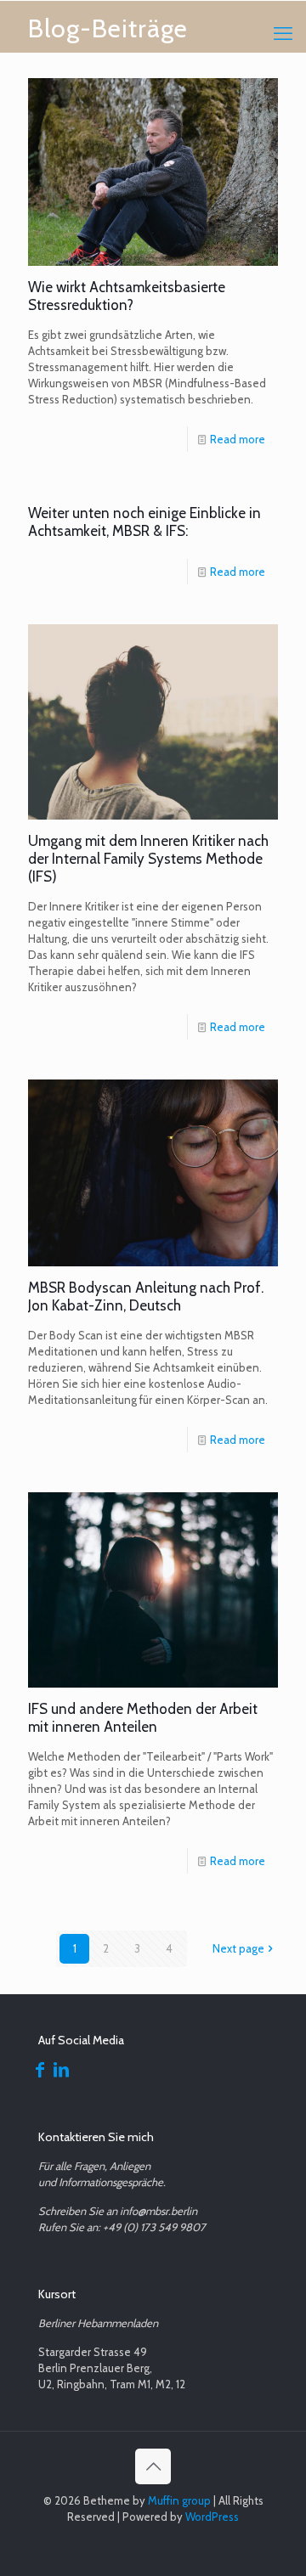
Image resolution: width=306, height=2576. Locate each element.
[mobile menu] (283, 34)
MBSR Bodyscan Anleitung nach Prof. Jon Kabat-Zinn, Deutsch (146, 1296)
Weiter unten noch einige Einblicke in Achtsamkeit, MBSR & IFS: (144, 522)
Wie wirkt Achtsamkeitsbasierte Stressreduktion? (127, 296)
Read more (238, 439)
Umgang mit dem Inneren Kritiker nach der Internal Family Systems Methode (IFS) (148, 859)
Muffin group (179, 2500)
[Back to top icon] (153, 2466)
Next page (238, 1948)
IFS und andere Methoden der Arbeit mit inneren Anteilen (143, 1718)
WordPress (212, 2517)
